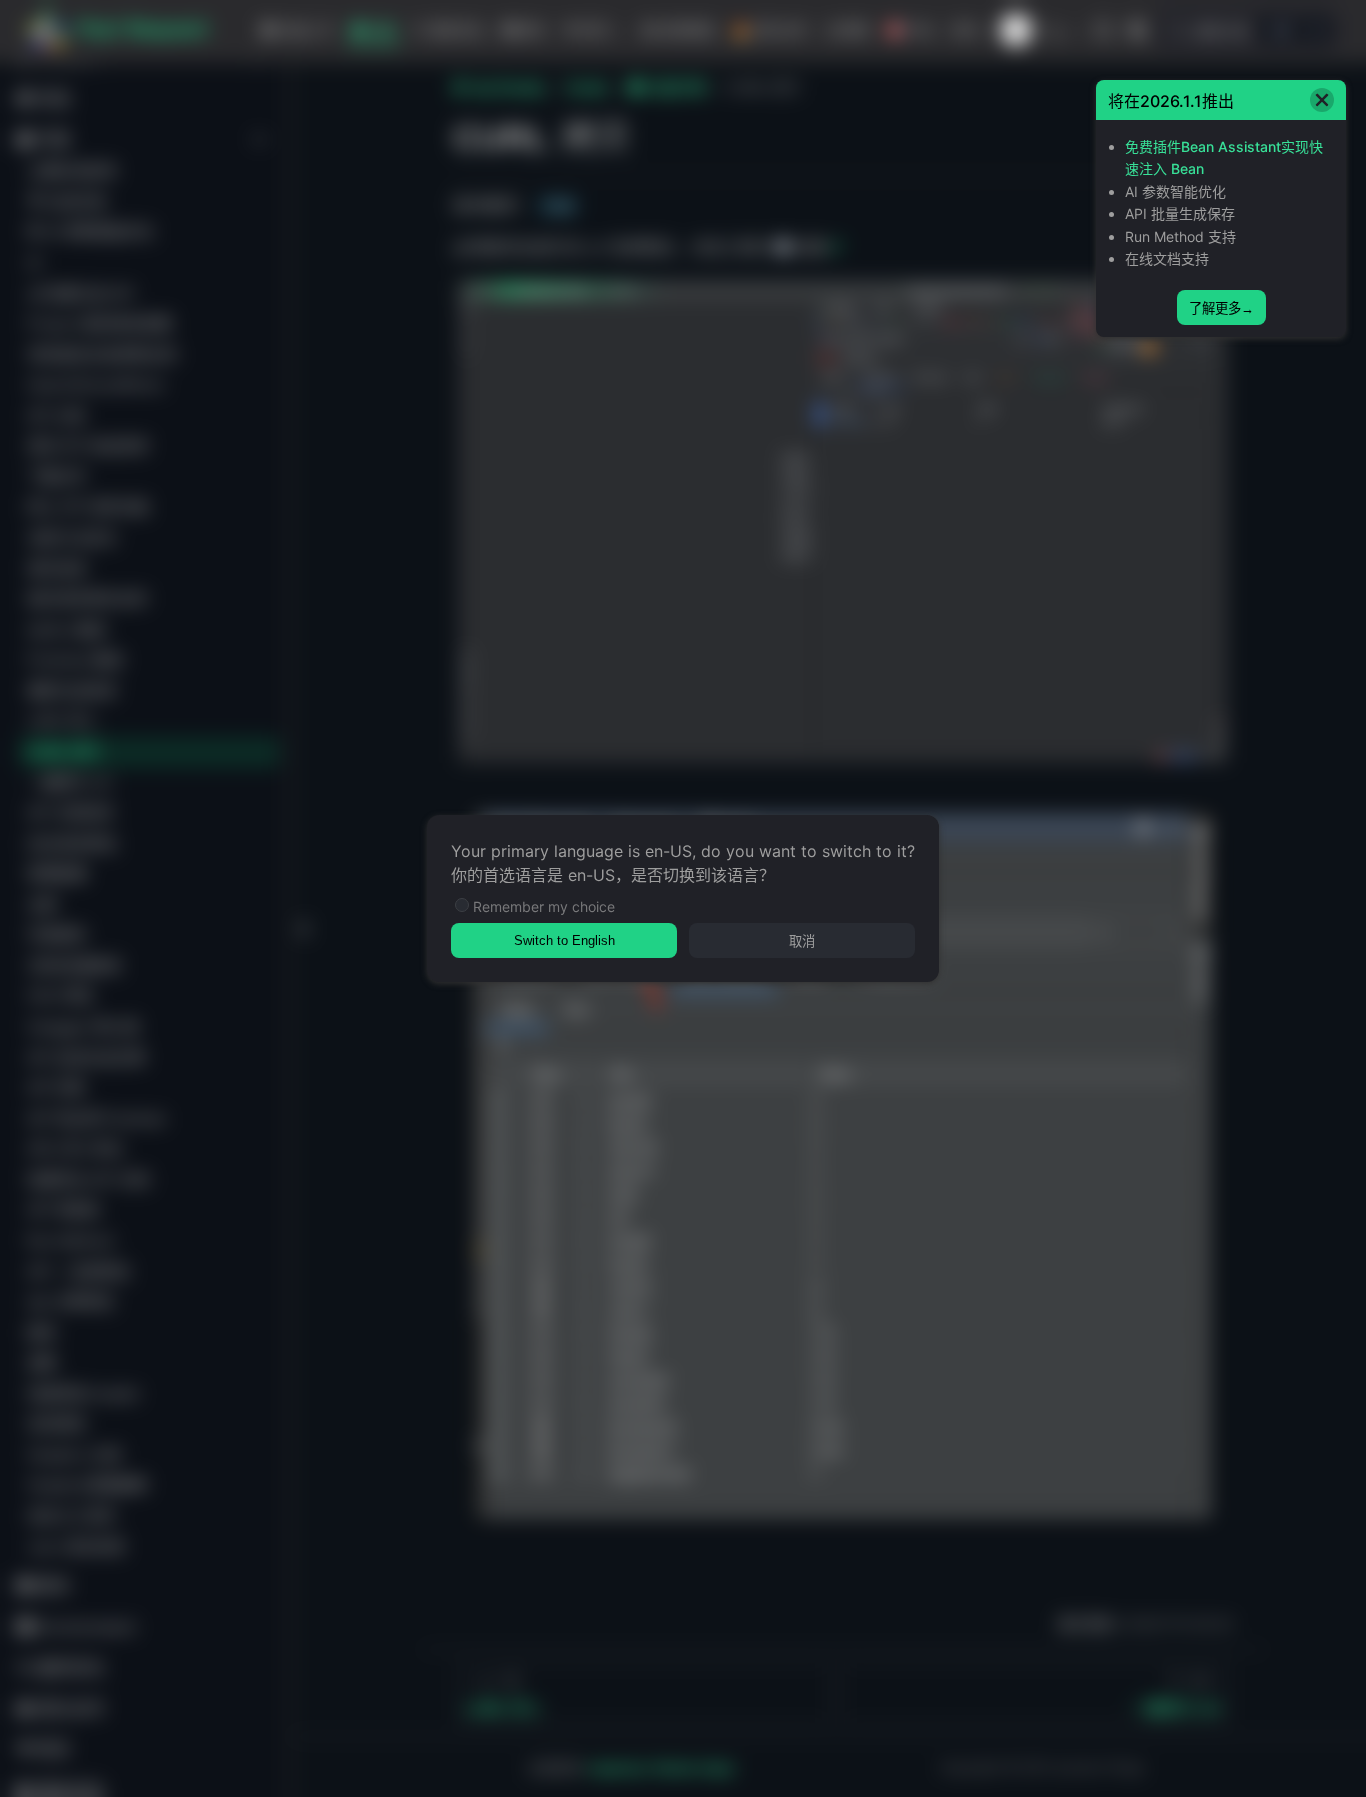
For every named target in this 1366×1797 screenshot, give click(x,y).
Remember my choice (544, 906)
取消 (802, 941)
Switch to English (564, 940)
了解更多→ (1221, 308)
